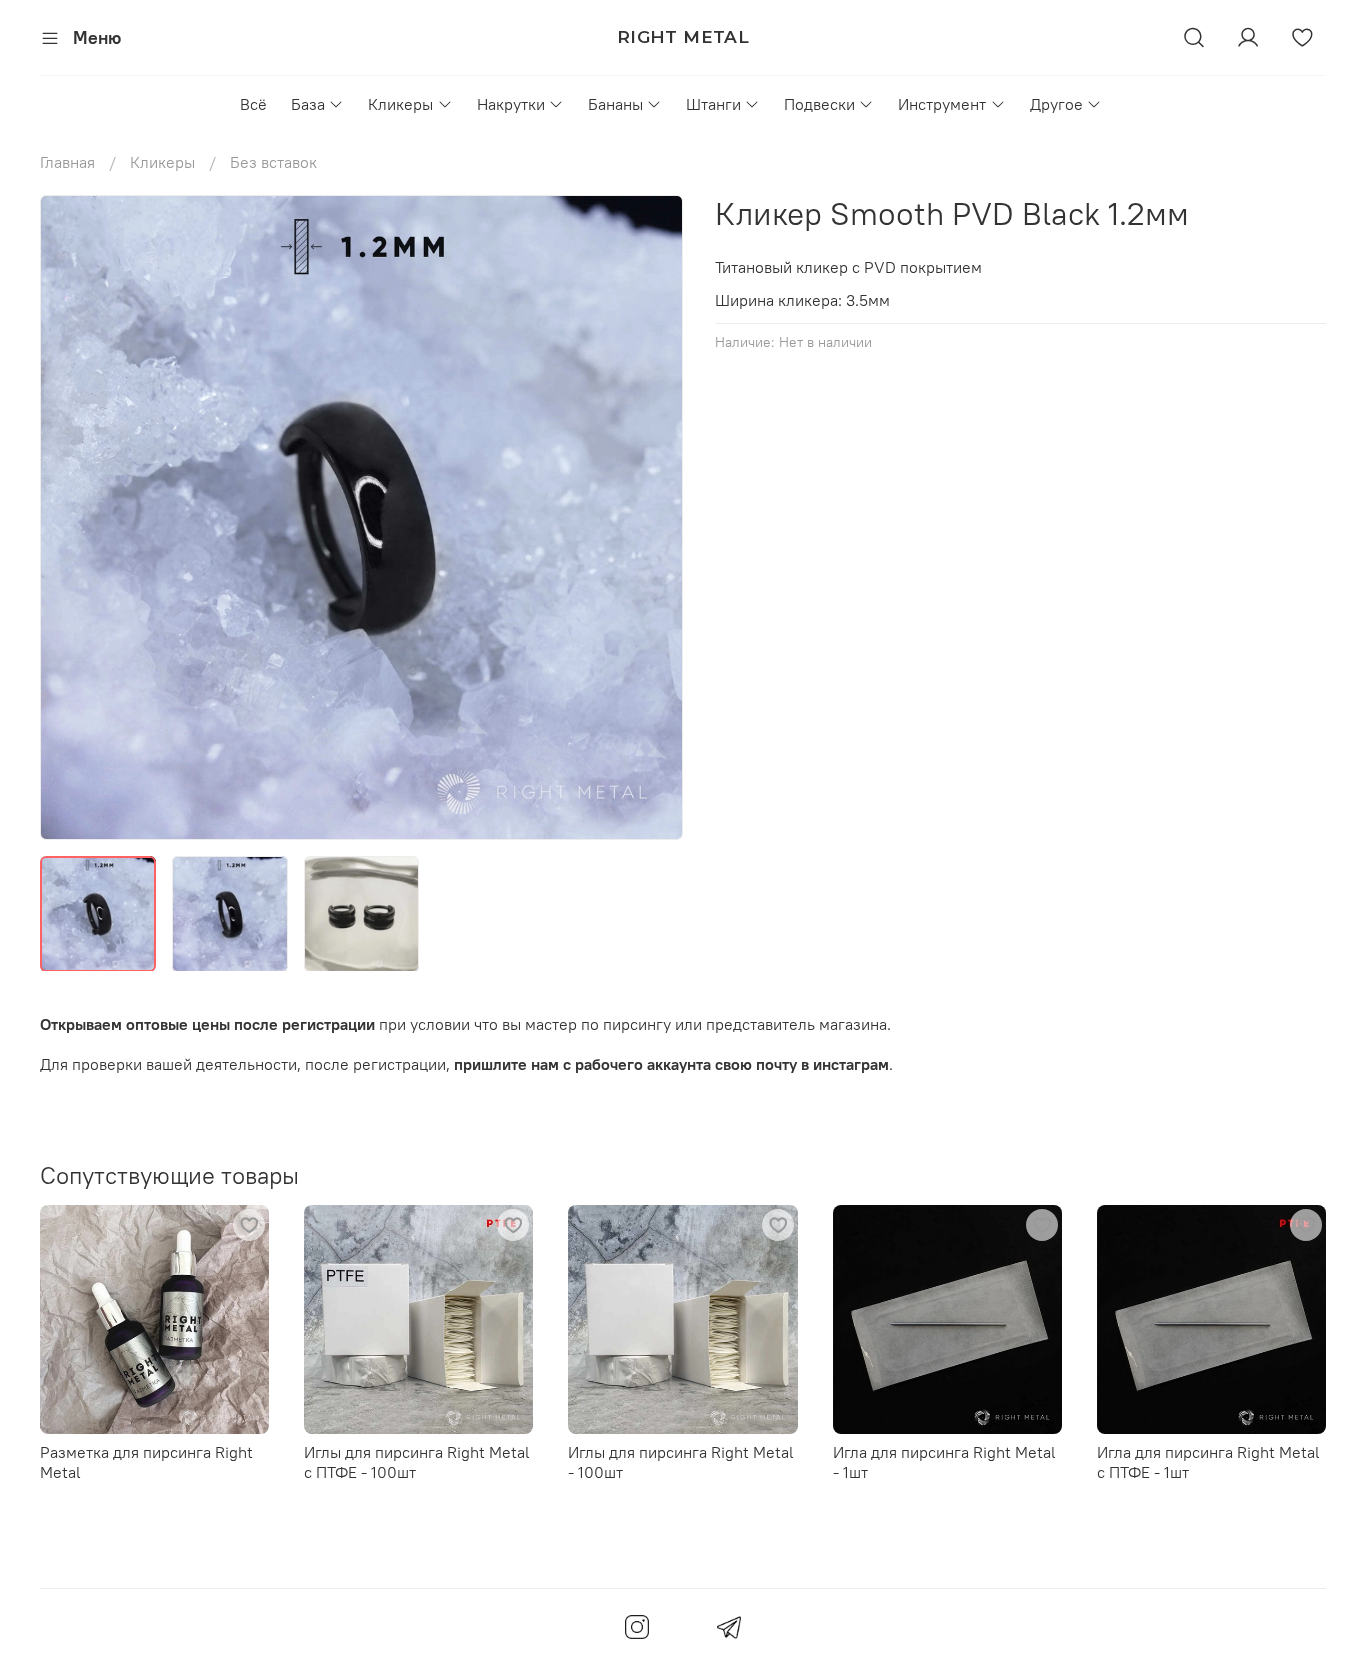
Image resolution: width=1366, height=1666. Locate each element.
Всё (253, 104)
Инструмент (942, 104)
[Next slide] (651, 517)
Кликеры (400, 104)
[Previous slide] (72, 517)
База (308, 104)
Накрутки (511, 104)
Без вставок (273, 162)
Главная (67, 162)
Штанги (713, 104)
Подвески (819, 104)
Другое (1056, 104)
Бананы (615, 104)
